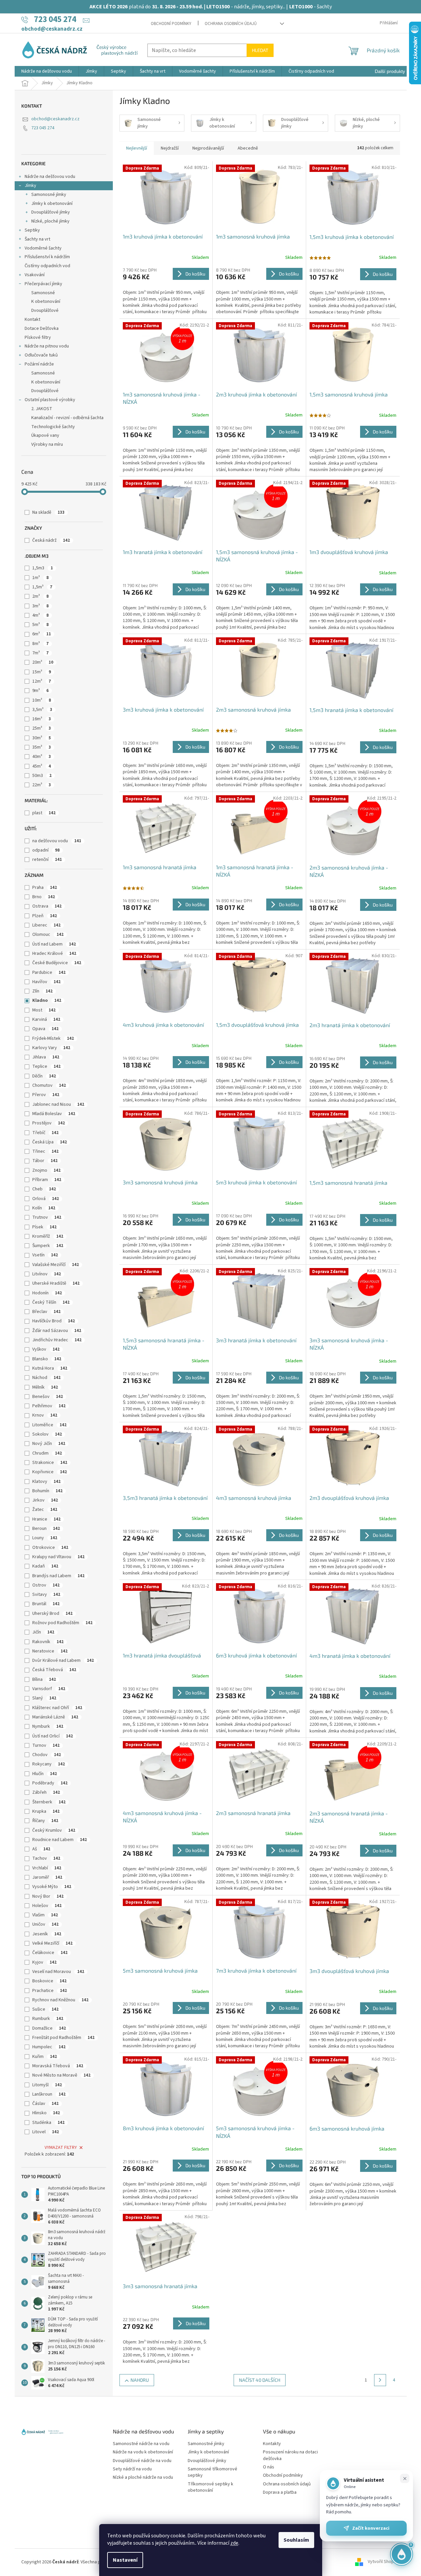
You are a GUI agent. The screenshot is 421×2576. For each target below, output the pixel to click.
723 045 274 (43, 128)
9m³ (40, 691)
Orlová (46, 1199)
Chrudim (47, 1453)
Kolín (44, 1208)
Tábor (45, 1161)
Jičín (43, 1632)
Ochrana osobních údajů (231, 24)
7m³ (40, 653)
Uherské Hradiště (56, 1283)
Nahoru (140, 2380)
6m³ (42, 634)
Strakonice (50, 1463)
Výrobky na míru (47, 444)
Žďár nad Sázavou (57, 1331)
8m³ (40, 644)
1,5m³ (42, 587)
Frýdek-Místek (53, 1038)
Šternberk (49, 1802)
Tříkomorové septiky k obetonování (210, 2487)
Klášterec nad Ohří (57, 1708)
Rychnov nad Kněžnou (60, 2000)
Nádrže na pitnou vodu (47, 346)
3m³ (40, 606)
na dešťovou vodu (57, 841)
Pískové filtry (38, 337)
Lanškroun (49, 2094)
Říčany (45, 1821)
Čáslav (45, 2104)
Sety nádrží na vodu (132, 2469)
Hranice (46, 1519)
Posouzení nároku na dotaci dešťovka (290, 2455)
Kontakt (32, 320)
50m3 (42, 776)
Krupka (46, 1811)
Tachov (46, 1858)
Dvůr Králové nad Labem (63, 1660)
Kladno (47, 1000)
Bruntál (46, 1604)
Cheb (44, 1189)
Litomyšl (47, 2085)
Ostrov (46, 1585)
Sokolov (47, 1434)
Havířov (46, 982)
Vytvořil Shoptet (384, 2562)
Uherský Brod (52, 1613)
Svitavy (46, 1595)
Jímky (30, 186)
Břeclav (46, 1312)
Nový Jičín (49, 1444)
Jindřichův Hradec (57, 1340)
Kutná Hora (50, 1368)
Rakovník (48, 1642)
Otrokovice (50, 1548)
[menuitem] (47, 71)
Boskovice (49, 1981)
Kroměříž (48, 1236)
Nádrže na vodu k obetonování (143, 2452)
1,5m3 (43, 568)
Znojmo (46, 1170)
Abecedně (248, 148)
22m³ (42, 785)
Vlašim (45, 1915)
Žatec (45, 1510)
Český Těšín (51, 1302)
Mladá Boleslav (54, 1114)
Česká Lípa (50, 1142)
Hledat (260, 50)
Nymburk (48, 1726)
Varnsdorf (49, 1689)
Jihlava (46, 1057)
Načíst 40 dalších (260, 2380)
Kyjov (44, 1962)
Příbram (47, 1180)
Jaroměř (47, 1877)
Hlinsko (46, 2113)
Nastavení (125, 2560)
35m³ (42, 747)
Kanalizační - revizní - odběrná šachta (67, 418)
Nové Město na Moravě (61, 2075)
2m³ (40, 596)
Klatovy (46, 1482)
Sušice (45, 2009)
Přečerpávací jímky (43, 284)
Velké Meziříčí (52, 1943)
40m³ (42, 757)
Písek (44, 1227)
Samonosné (43, 293)
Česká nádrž (51, 540)
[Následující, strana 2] (380, 2380)
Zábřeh (46, 1792)
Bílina (44, 1679)
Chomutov (49, 1085)
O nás (269, 2467)
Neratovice (50, 1651)
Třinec (45, 1151)
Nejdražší (170, 148)
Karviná (46, 1019)
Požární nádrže (39, 364)
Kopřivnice (50, 1472)
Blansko (47, 1359)
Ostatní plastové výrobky (50, 400)
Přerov (46, 1095)
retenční (47, 860)
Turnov (46, 1745)
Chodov (47, 1755)
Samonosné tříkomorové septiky (212, 2472)
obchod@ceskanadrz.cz (55, 119)
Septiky (32, 230)
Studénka (48, 2123)
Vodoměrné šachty (43, 248)
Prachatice (50, 1991)
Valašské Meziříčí (56, 1265)
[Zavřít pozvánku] (405, 2478)
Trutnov (47, 1217)
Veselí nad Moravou (58, 1972)
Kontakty (272, 2444)
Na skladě (48, 512)
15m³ (42, 672)
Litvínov (47, 1274)
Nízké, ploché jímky (50, 221)
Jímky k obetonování (52, 204)
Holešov (47, 1906)
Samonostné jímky (206, 2444)
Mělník (45, 1387)
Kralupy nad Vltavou (58, 1557)
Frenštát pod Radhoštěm (63, 2038)
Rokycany (49, 1764)
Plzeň (45, 916)
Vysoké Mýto (52, 1887)
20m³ (43, 662)
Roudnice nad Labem (60, 1840)
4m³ (40, 615)
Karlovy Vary (51, 1048)
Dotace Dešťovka (42, 328)
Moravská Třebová (58, 2066)
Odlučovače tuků (41, 355)
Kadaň (45, 1566)
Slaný (44, 1698)
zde (234, 2543)
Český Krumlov (54, 1830)
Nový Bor (48, 1896)
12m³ (42, 681)
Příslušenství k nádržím (47, 257)
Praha (45, 888)
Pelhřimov (49, 1406)
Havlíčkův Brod (54, 1321)
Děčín (44, 1076)
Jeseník (47, 1934)
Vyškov (46, 1349)
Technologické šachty (53, 427)
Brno (44, 897)
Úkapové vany (45, 435)
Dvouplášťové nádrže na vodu (142, 2461)
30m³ (42, 738)
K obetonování (46, 302)
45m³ (42, 766)
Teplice (46, 1066)
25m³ (42, 728)
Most (44, 1010)
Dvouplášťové (45, 311)
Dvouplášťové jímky (51, 212)
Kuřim (45, 2057)
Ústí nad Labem (54, 944)
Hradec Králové (54, 954)
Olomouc (48, 935)
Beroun (46, 1529)
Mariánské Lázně (55, 1717)
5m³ (40, 625)
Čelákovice (50, 1953)
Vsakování (35, 275)
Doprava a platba (280, 2493)
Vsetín (45, 1255)
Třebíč (45, 1133)
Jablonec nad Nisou (58, 1104)
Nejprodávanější (208, 148)
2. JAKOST (42, 409)
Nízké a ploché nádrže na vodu (143, 2478)
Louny (45, 1538)
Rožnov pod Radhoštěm (62, 1623)
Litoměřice (49, 1425)
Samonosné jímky (49, 195)
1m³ (40, 578)
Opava (45, 1029)
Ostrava (47, 906)
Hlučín (45, 1774)
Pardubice (49, 972)
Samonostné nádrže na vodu (141, 2444)
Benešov (48, 1397)
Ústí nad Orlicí (53, 1736)
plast (44, 813)
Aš (41, 1849)
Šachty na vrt (37, 239)
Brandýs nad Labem (58, 1576)
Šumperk (48, 1246)
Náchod (46, 1378)
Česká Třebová (54, 1670)
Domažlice (49, 2028)
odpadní (46, 850)
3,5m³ (42, 710)
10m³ (42, 700)
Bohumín (47, 1491)
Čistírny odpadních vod (47, 266)
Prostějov (49, 1123)
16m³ (42, 719)
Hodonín (47, 1293)
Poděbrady (50, 1783)
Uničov (45, 1924)
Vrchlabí (47, 1868)
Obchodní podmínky (171, 24)
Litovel (46, 2132)
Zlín (42, 991)
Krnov (45, 1415)
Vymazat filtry (61, 2148)
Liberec (46, 925)
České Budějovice (57, 963)
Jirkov (45, 1500)
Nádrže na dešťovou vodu (50, 177)
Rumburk (48, 2019)
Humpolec (49, 2047)
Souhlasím (296, 2540)
